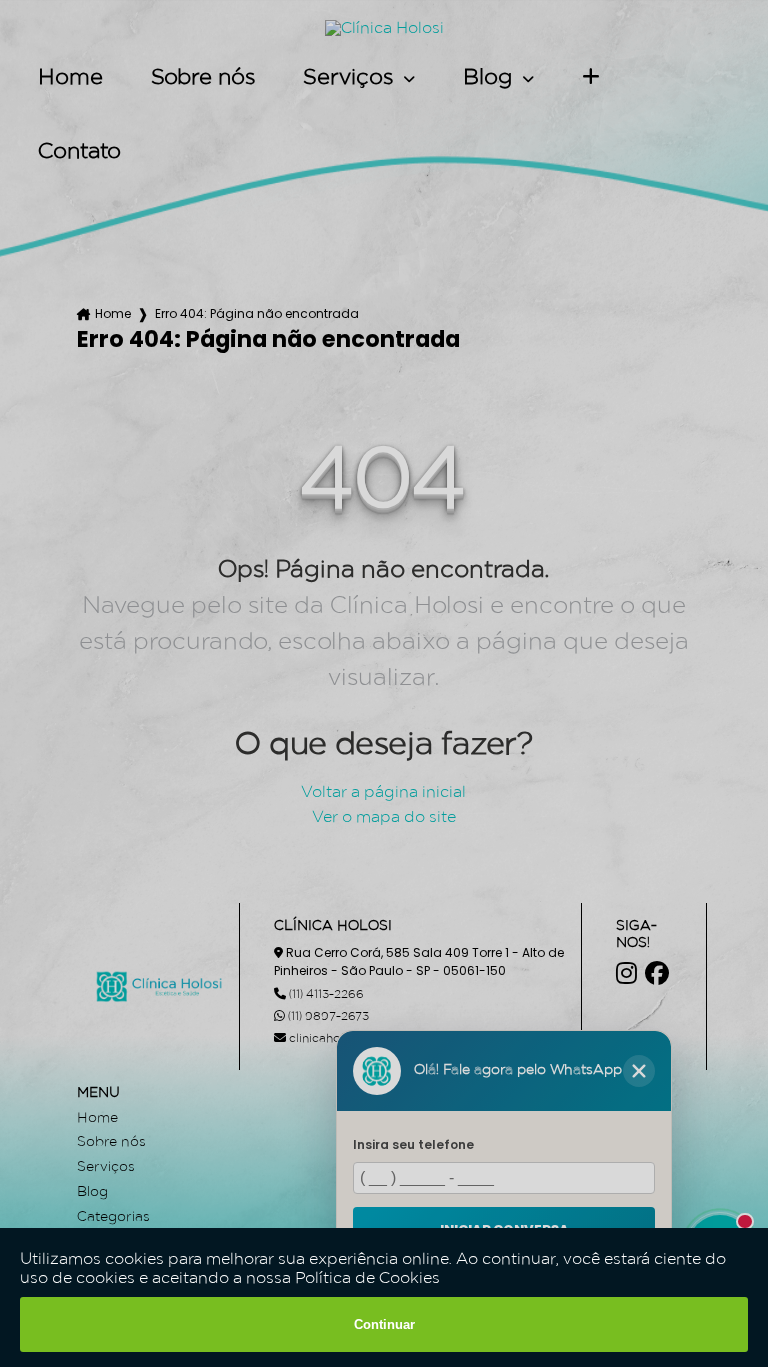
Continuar (384, 1324)
